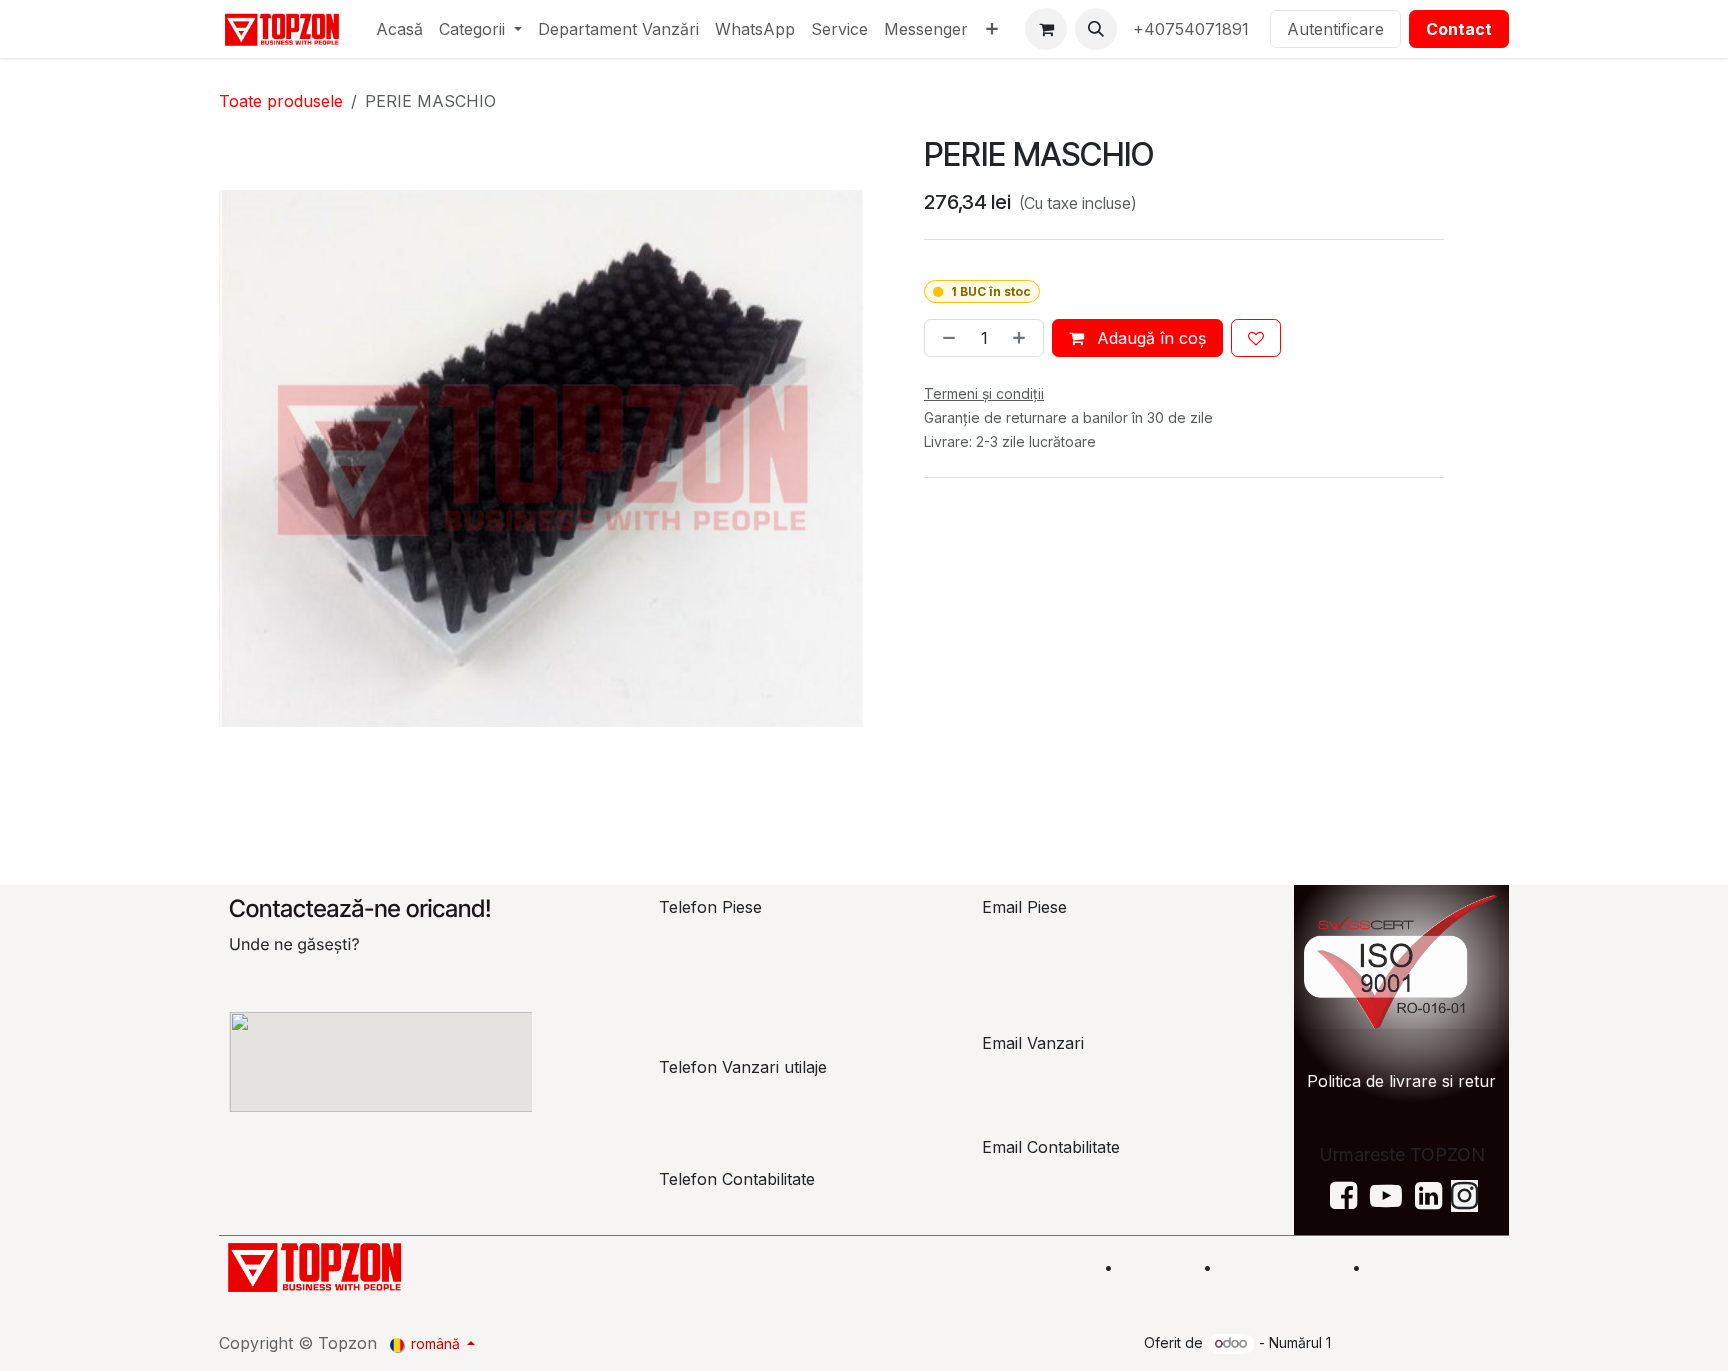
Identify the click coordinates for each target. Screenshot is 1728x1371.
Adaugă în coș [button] (1149, 338)
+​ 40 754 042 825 (740, 1107)
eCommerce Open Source (1422, 1342)
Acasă (1067, 1267)
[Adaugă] (1023, 338)
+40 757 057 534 (743, 1219)
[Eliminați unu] (945, 338)
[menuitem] (399, 29)
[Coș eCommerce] (1046, 29)
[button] (1096, 29)
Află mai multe (1279, 1267)
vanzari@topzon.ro (1072, 1075)
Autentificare (1335, 29)
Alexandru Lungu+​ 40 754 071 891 (736, 983)
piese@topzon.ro (1065, 947)
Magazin (1158, 1267)
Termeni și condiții (1441, 1267)
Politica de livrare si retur (1401, 1081)
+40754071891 (1193, 29)
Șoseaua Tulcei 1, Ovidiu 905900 (352, 984)
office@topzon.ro (1066, 1187)
